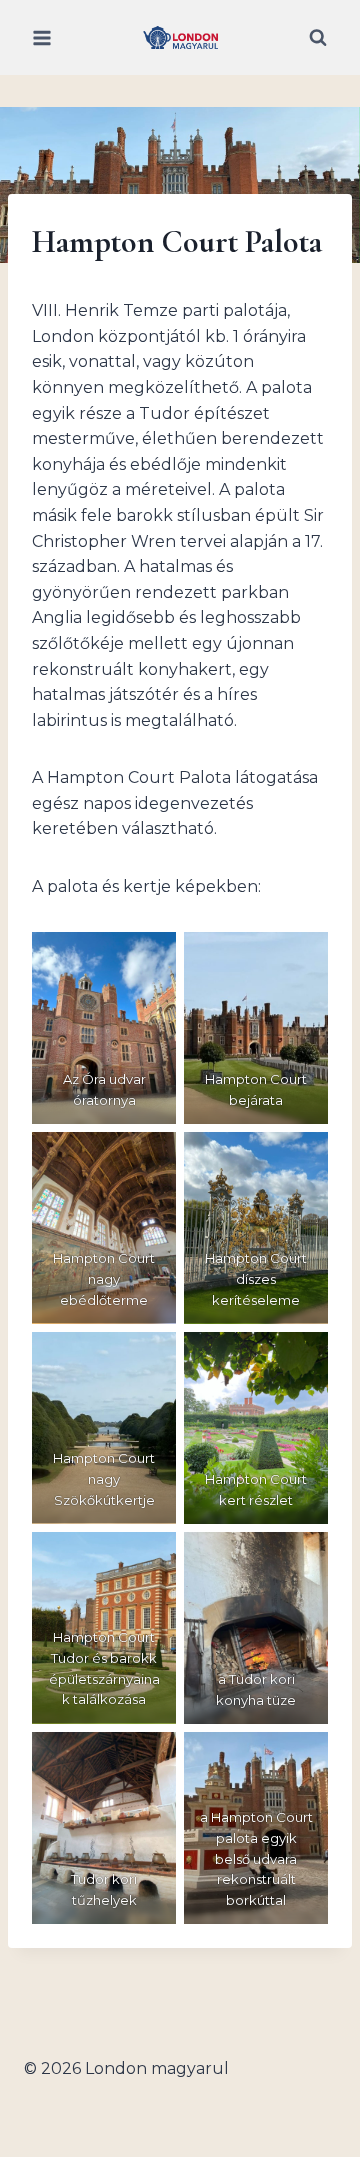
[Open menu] (42, 37)
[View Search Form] (318, 38)
